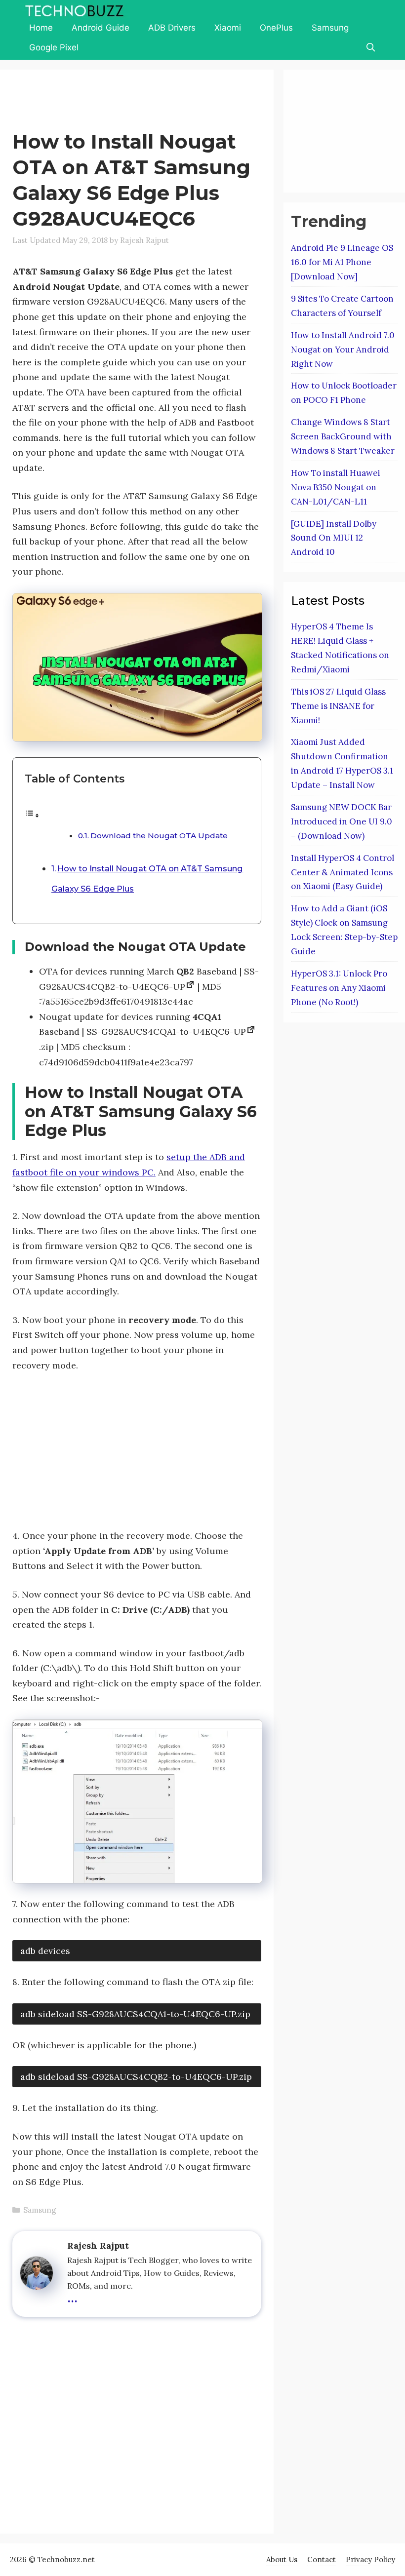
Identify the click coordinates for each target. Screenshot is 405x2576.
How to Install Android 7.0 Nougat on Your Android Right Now (343, 350)
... (72, 2296)
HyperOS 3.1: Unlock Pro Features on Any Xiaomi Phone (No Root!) (339, 988)
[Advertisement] (192, 102)
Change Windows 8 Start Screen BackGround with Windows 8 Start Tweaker (343, 436)
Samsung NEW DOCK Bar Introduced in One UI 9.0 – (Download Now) (342, 821)
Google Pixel (54, 47)
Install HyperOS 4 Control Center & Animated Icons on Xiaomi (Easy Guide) (343, 872)
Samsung (330, 28)
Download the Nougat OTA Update (159, 836)
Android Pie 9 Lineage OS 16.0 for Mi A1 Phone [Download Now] (342, 262)
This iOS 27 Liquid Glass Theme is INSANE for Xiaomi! (338, 706)
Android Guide (101, 28)
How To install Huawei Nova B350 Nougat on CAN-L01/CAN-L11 (336, 487)
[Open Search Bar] (370, 47)
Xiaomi (228, 28)
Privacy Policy (370, 2559)
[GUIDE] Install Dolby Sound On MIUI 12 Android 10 (334, 538)
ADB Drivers (172, 28)
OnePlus (276, 28)
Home (41, 28)
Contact (322, 2559)
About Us (282, 2559)
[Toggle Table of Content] (32, 815)
